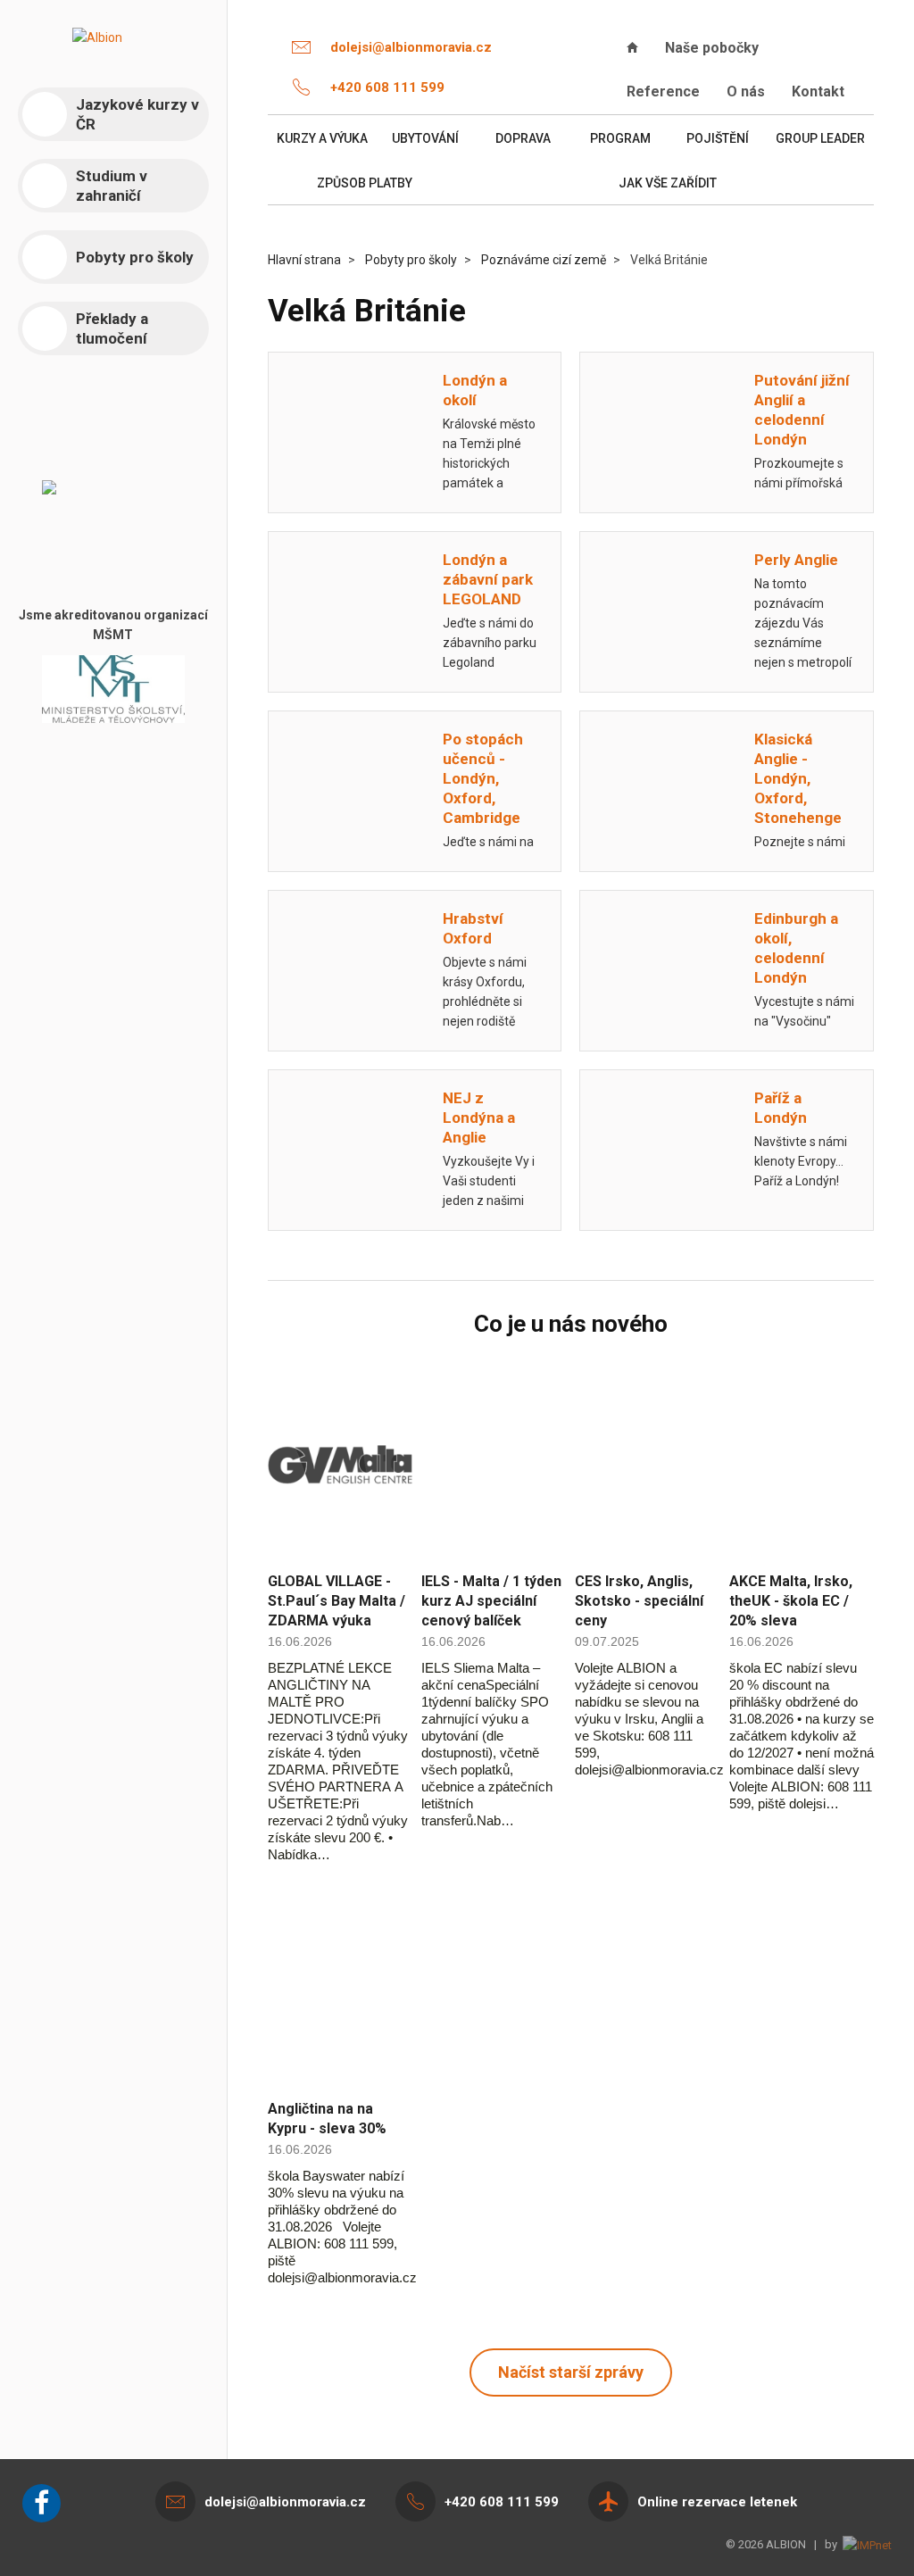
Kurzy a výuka (322, 138)
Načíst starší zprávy (571, 2372)
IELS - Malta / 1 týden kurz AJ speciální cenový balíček (491, 1601)
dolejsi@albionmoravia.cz (411, 47)
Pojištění (718, 138)
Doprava (523, 138)
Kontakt (818, 91)
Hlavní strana (304, 260)
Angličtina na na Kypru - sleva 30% (327, 2119)
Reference (663, 91)
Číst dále (340, 1465)
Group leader (820, 138)
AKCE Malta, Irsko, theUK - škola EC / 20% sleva (791, 1601)
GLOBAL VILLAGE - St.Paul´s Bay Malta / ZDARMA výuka (337, 1601)
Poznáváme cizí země (544, 260)
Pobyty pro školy (411, 260)
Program (620, 138)
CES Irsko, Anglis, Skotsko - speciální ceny (639, 1601)
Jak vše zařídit (668, 183)
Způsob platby (365, 183)
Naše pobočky (712, 48)
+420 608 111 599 (387, 87)
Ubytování (425, 138)
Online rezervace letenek (717, 2502)
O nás (746, 91)
